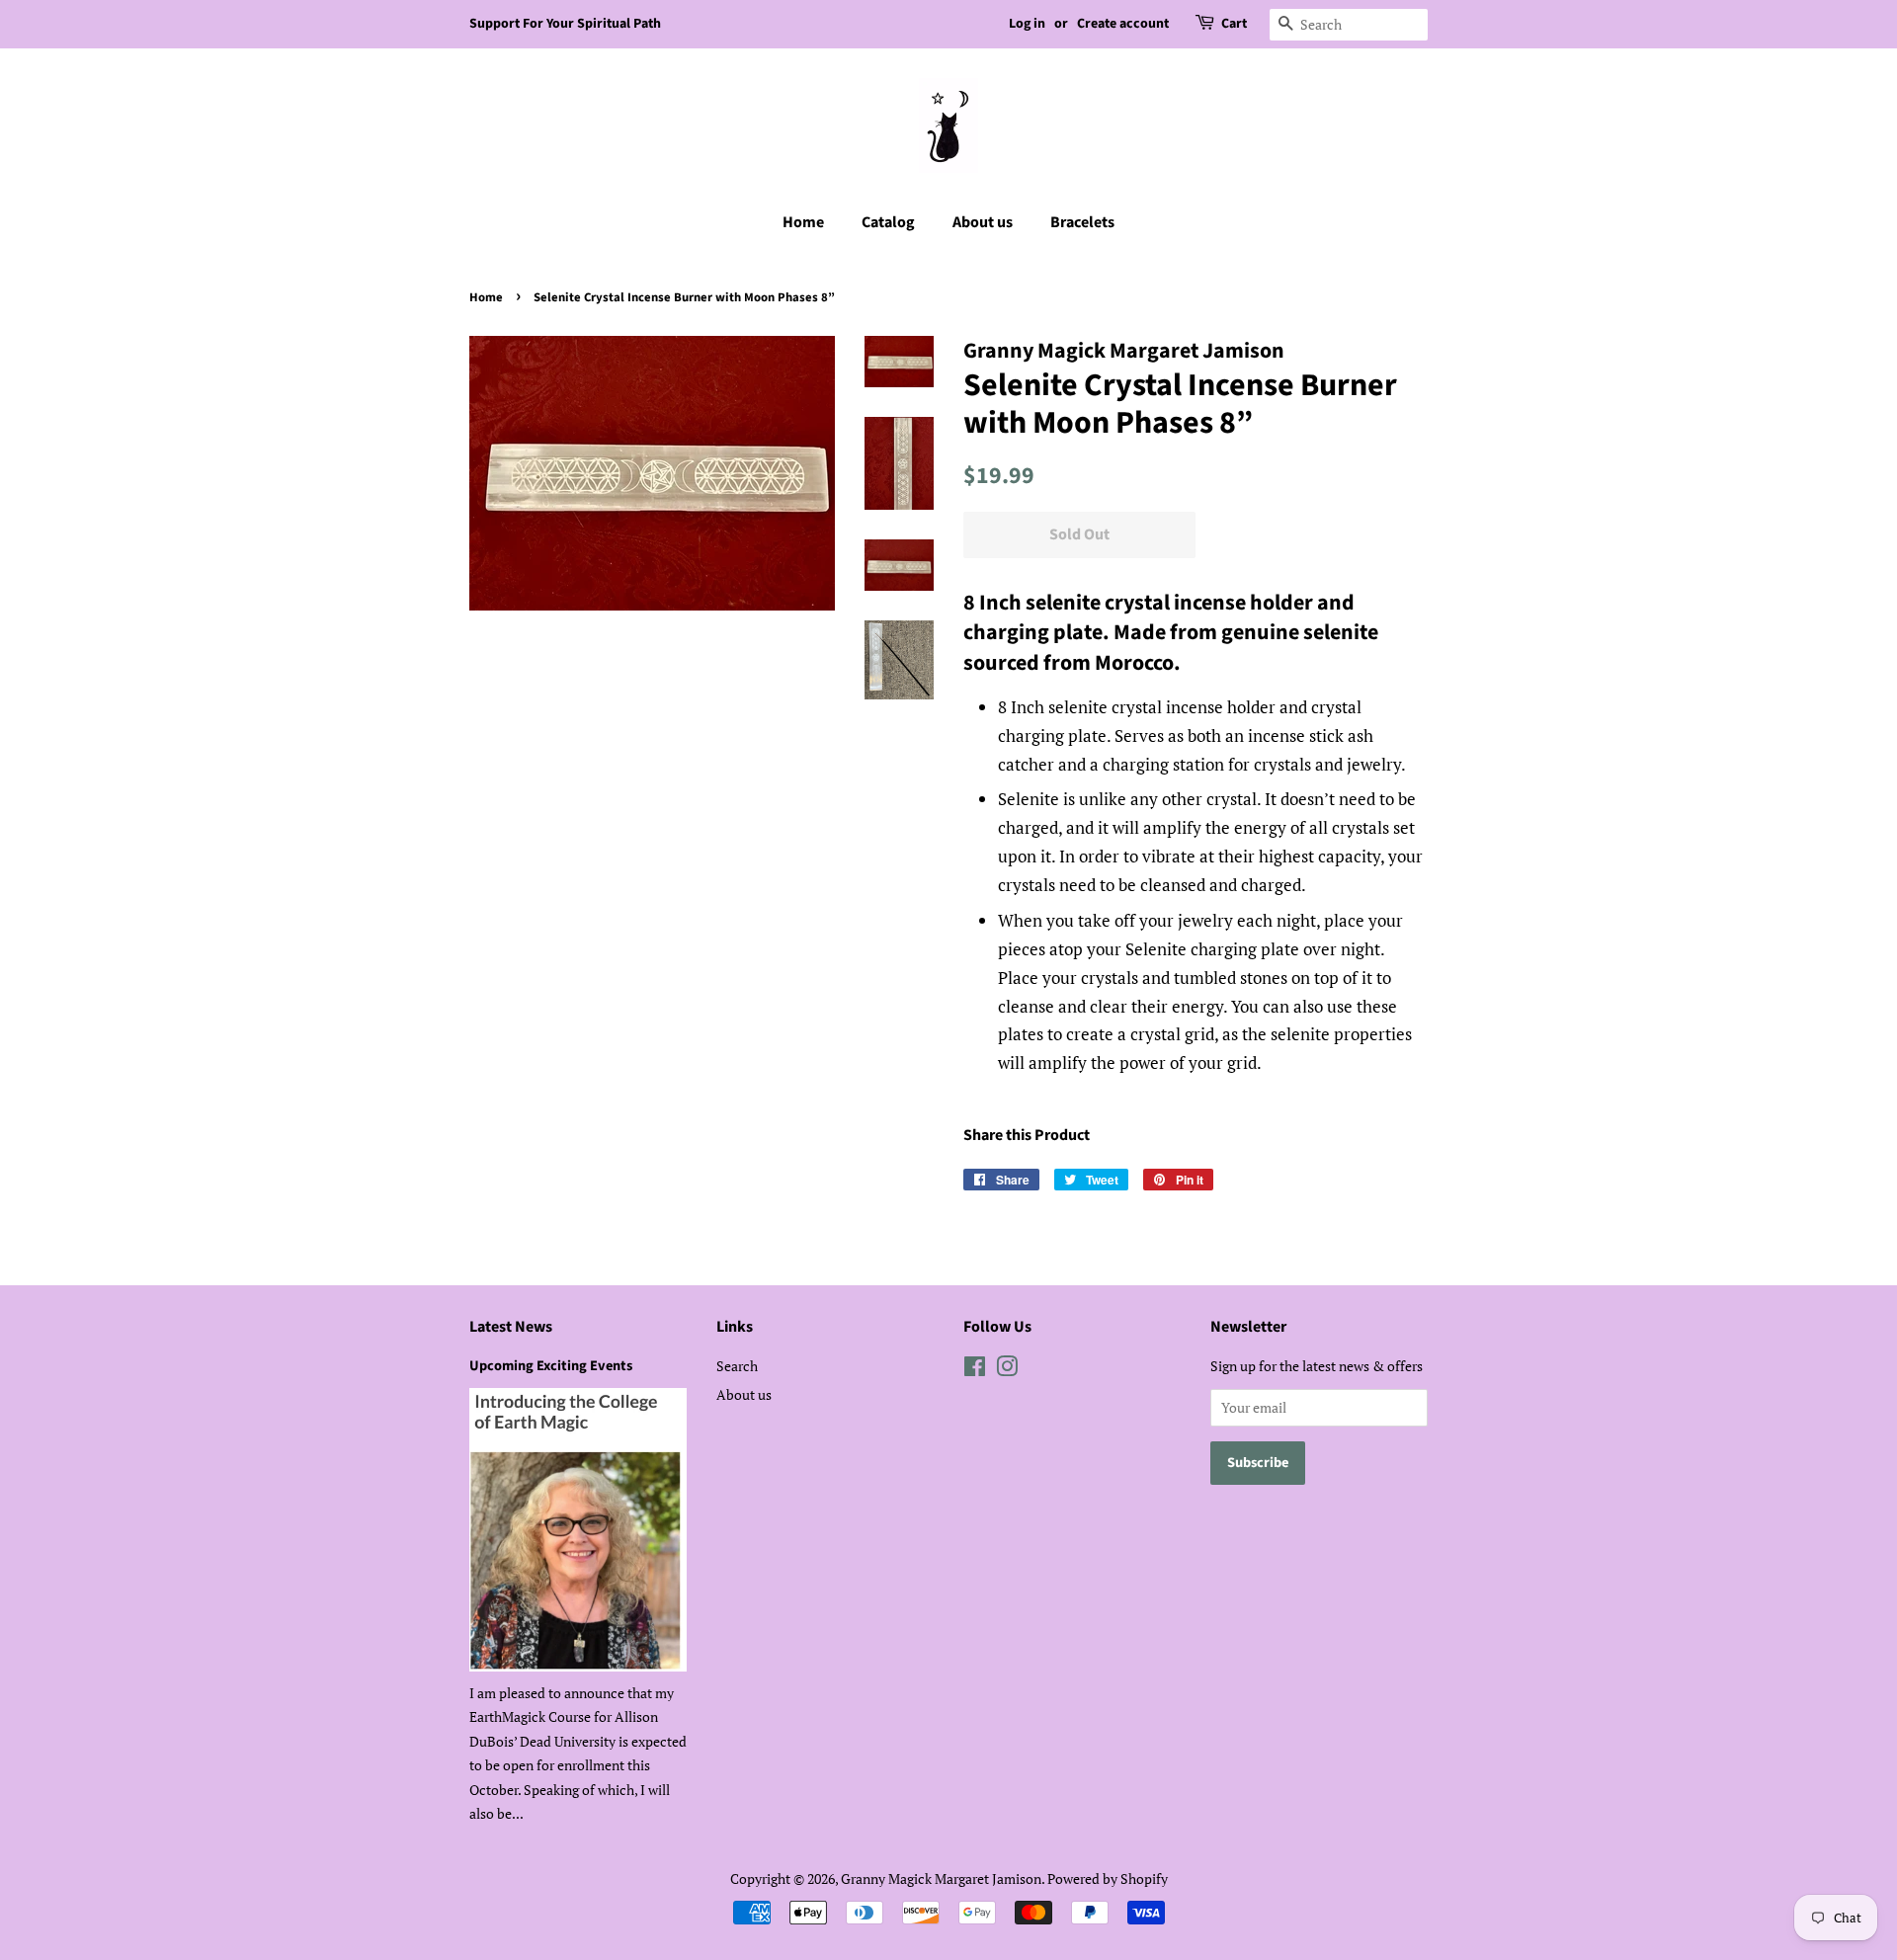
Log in (1027, 24)
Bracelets (1082, 222)
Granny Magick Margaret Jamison (941, 1878)
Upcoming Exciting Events (551, 1366)
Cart (1234, 24)
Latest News (511, 1327)
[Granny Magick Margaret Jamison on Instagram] (1007, 1370)
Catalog (888, 222)
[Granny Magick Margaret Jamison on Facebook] (975, 1370)
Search (737, 1366)
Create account (1123, 24)
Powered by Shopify (1108, 1878)
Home (803, 222)
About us (983, 222)
